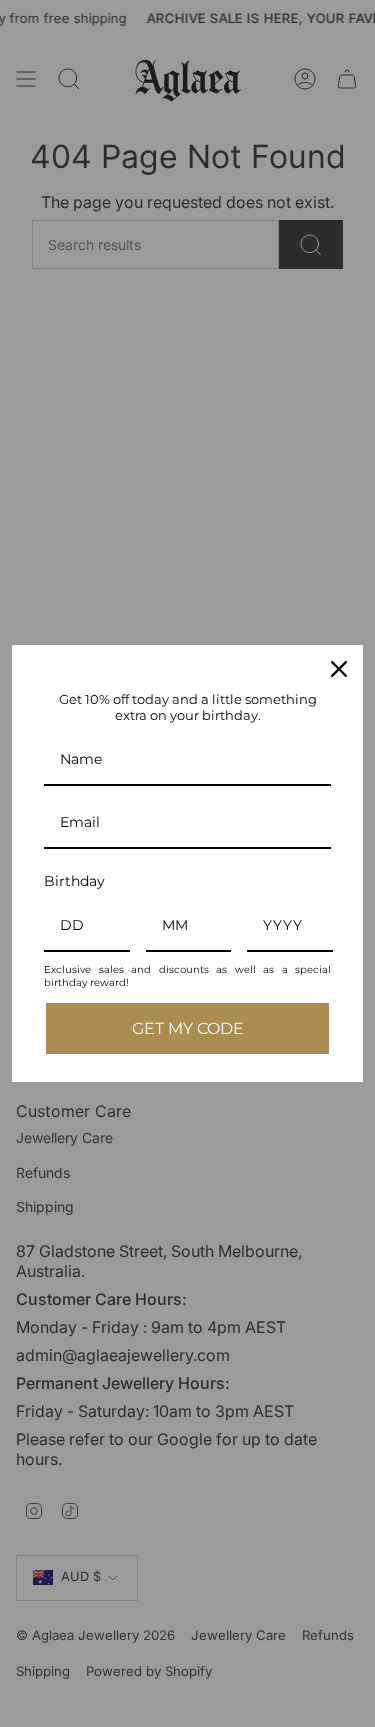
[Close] (339, 669)
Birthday (74, 881)
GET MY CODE (188, 1028)
